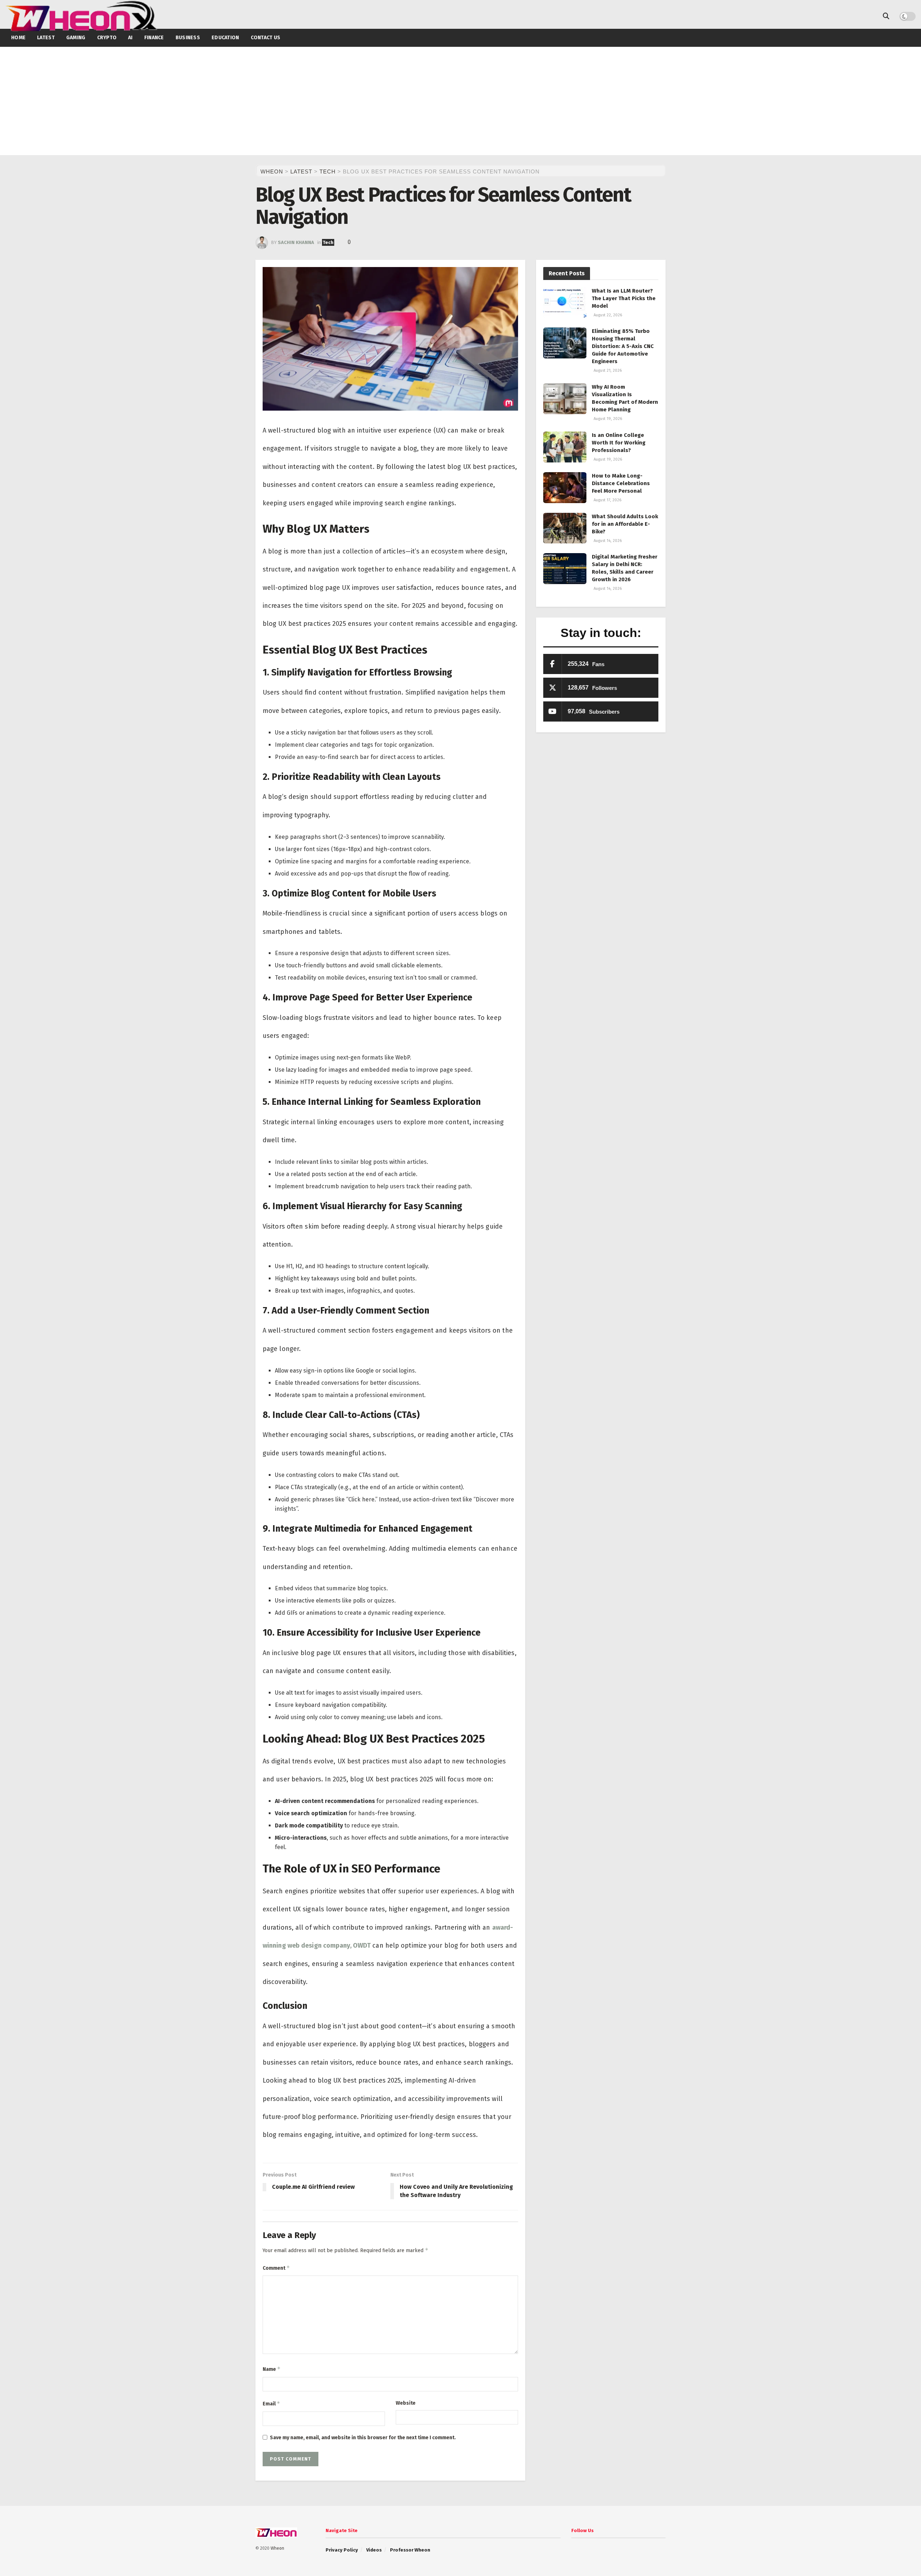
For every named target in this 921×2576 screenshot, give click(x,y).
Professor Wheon (410, 2550)
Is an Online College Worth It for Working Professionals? (619, 443)
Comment (276, 2268)
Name (272, 2369)
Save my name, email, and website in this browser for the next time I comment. (363, 2438)
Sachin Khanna (296, 242)
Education (225, 38)
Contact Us (266, 38)
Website (406, 2403)
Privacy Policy (342, 2550)
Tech (328, 242)
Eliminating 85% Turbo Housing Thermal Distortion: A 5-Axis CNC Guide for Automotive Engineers (623, 346)
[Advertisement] (460, 101)
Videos (374, 2550)
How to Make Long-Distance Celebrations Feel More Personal (621, 483)
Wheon (277, 2548)
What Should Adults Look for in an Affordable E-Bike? (625, 524)
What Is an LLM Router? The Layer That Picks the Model (624, 298)
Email (271, 2403)
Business (188, 38)
